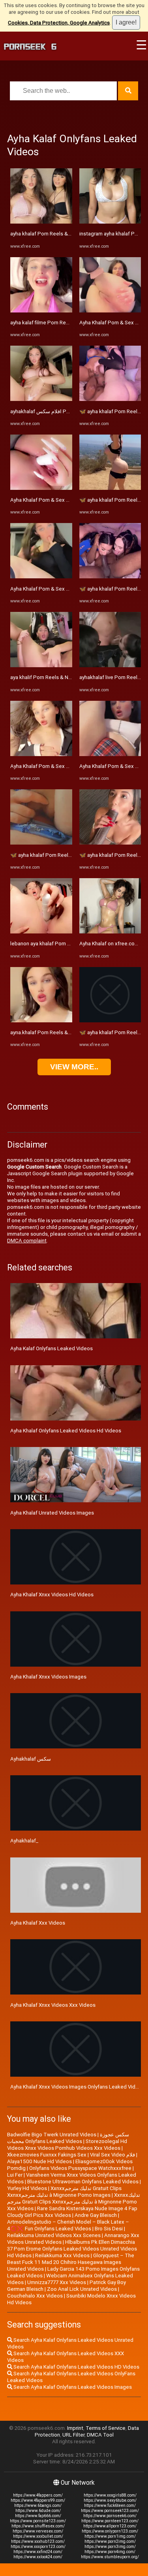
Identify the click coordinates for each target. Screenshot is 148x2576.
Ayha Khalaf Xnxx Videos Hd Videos (52, 1595)
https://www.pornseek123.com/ (110, 2511)
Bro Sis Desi (109, 2229)
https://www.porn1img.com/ (110, 2536)
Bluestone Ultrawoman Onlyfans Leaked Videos (83, 2182)
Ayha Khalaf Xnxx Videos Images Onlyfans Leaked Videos (77, 2087)
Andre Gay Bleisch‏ (96, 2215)
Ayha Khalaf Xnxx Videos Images (48, 1677)
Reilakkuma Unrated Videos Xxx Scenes (54, 2235)
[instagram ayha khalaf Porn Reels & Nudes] (110, 222)
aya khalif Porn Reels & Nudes (45, 677)
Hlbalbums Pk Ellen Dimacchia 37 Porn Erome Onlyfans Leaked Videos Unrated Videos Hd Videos (72, 2249)
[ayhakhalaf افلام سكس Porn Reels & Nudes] (41, 399)
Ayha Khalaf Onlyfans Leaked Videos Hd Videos (66, 1431)
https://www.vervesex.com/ (38, 2531)
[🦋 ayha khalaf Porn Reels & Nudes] (41, 843)
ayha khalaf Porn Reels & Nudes (47, 234)
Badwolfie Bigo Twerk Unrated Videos (52, 2135)
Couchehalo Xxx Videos (35, 2296)
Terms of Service (106, 2428)
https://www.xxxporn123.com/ (38, 2547)
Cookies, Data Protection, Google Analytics (59, 23)
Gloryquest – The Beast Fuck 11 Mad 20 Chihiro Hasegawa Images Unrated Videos (71, 2262)
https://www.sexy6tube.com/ (110, 2500)
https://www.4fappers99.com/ (38, 2500)
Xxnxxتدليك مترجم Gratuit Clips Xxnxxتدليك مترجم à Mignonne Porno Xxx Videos (74, 2202)
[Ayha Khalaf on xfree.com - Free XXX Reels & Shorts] (110, 932)
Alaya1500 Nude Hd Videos (39, 2161)
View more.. (74, 1067)
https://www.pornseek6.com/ (110, 2516)
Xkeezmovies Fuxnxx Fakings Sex (47, 2155)
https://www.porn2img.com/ (110, 2541)
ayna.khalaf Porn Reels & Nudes (47, 1032)
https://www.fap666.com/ (38, 2516)
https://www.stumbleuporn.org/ (110, 2557)
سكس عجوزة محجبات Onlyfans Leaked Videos (68, 2138)
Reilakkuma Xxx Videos (62, 2255)
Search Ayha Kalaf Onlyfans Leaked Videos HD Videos (76, 2367)
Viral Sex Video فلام (112, 2155)
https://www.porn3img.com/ (110, 2547)
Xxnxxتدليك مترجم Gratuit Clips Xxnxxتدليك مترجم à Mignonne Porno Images (64, 2192)
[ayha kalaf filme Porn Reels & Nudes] (41, 311)
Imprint (75, 2428)
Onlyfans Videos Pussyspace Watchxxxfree (80, 2168)
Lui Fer (15, 2175)
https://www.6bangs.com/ (38, 2505)
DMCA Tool (100, 2435)
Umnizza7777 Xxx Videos (57, 2282)
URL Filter (73, 2435)
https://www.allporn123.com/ (110, 2526)
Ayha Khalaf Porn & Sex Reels (45, 500)
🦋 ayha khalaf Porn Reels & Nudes (51, 855)
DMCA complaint (27, 1241)
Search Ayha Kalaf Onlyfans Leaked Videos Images (72, 2387)
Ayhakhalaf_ (24, 1841)
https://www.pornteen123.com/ (110, 2521)
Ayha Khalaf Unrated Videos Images (52, 1513)
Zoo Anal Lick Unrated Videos (82, 2289)
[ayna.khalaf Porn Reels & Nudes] (41, 1021)
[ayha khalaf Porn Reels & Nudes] (41, 222)
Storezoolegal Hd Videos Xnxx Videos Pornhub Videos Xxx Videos (67, 2145)
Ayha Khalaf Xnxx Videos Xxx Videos (53, 2005)
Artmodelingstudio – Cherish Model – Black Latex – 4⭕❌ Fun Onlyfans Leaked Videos (68, 2225)
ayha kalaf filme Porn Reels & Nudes (52, 323)
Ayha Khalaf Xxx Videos (38, 1923)
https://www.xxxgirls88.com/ (110, 2495)
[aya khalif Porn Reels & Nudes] (41, 665)
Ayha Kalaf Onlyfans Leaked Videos (52, 1348)
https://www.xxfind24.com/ (38, 2552)
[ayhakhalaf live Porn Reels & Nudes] (110, 665)
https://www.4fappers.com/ (38, 2495)
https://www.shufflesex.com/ (38, 2526)
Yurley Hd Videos (27, 2188)
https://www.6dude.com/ (38, 2511)
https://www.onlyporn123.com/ (110, 2531)
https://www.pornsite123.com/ (38, 2521)
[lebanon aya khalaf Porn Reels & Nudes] (41, 932)
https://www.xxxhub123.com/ (38, 2541)
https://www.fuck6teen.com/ (110, 2505)
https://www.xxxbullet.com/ (38, 2536)
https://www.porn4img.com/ (110, 2552)
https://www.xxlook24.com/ (38, 2557)
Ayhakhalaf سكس (31, 1759)
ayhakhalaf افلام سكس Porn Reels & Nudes (60, 411)
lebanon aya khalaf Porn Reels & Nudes (56, 944)
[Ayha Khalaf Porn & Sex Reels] (41, 488)
